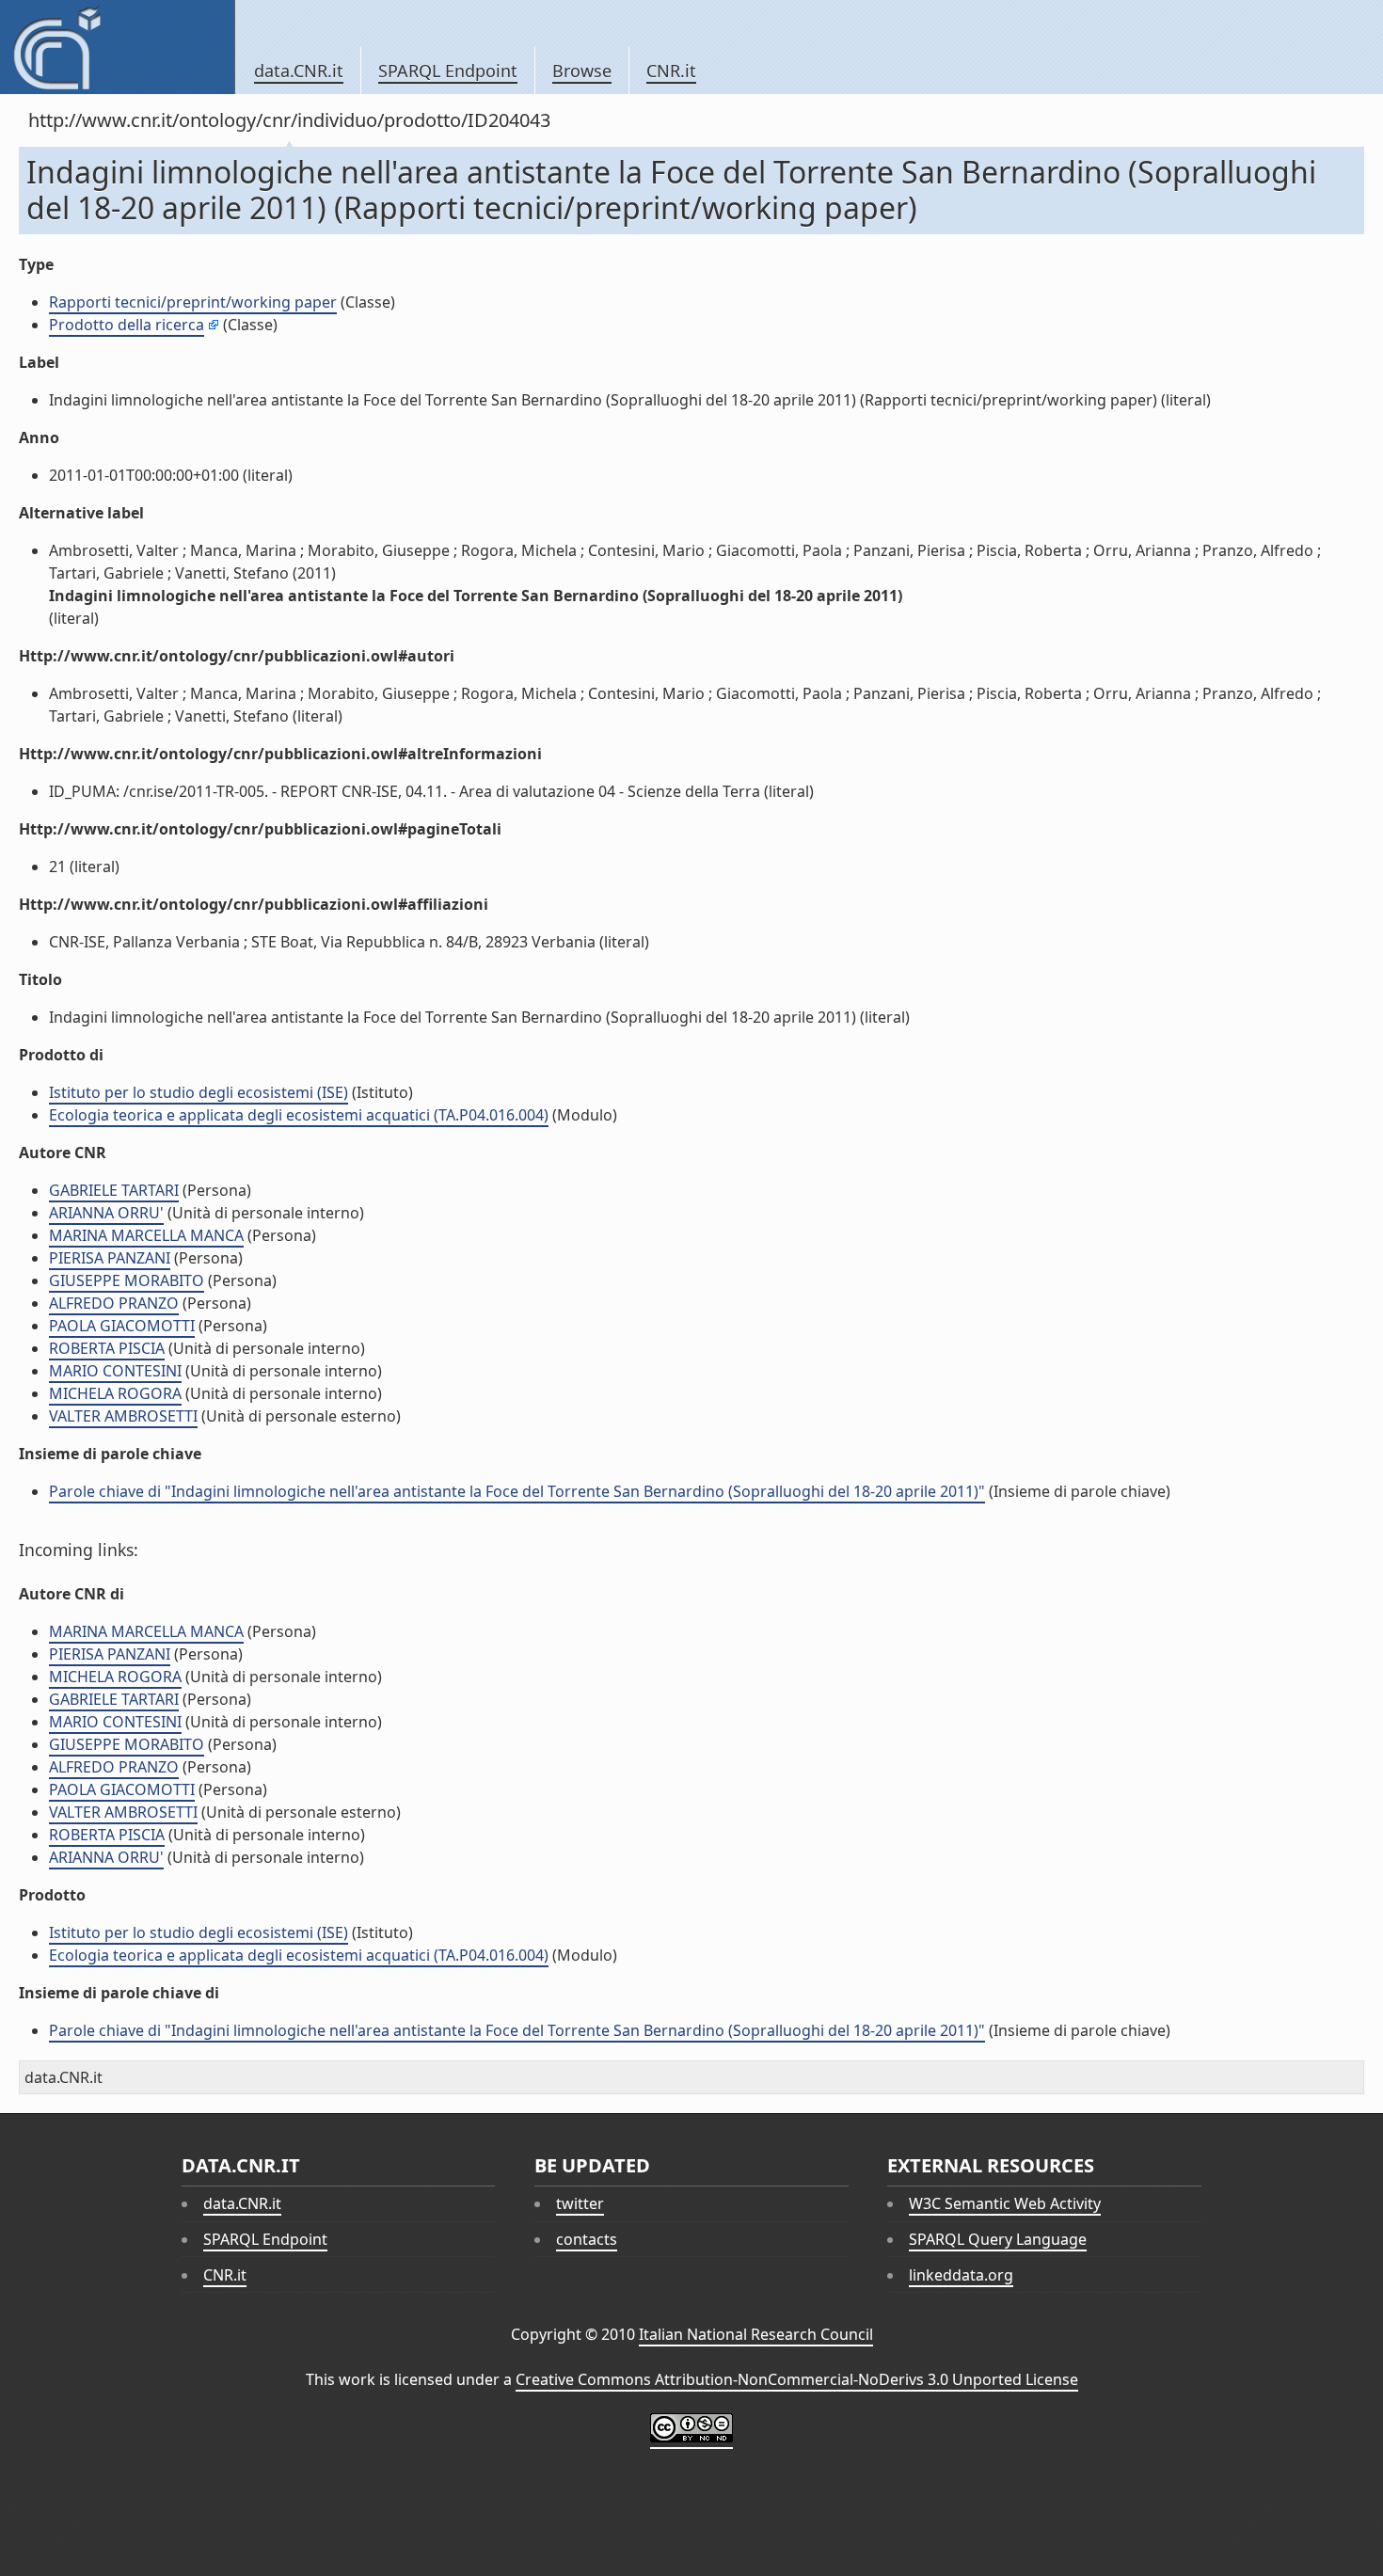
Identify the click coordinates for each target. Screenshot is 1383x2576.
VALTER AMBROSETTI (123, 1416)
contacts (587, 2239)
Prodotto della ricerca (127, 325)
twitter (580, 2203)
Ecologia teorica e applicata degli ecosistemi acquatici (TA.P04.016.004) (299, 1115)
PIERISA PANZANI (110, 1258)
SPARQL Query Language (998, 2239)
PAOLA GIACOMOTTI (122, 1326)
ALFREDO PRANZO (114, 1303)
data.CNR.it (299, 71)
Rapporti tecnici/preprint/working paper (193, 302)
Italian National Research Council (756, 2334)
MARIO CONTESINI (115, 1371)
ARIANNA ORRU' (106, 1213)
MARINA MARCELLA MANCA (146, 1235)
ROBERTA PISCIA (107, 1348)
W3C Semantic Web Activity (1005, 2203)
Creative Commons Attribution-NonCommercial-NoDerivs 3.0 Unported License (797, 2379)
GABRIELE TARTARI (114, 1190)
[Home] (117, 47)
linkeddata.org (961, 2275)
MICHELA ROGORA (115, 1393)
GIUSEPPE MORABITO (127, 1280)
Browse (582, 71)
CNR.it (671, 71)
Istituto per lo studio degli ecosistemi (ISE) (199, 1092)
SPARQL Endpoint (448, 71)
